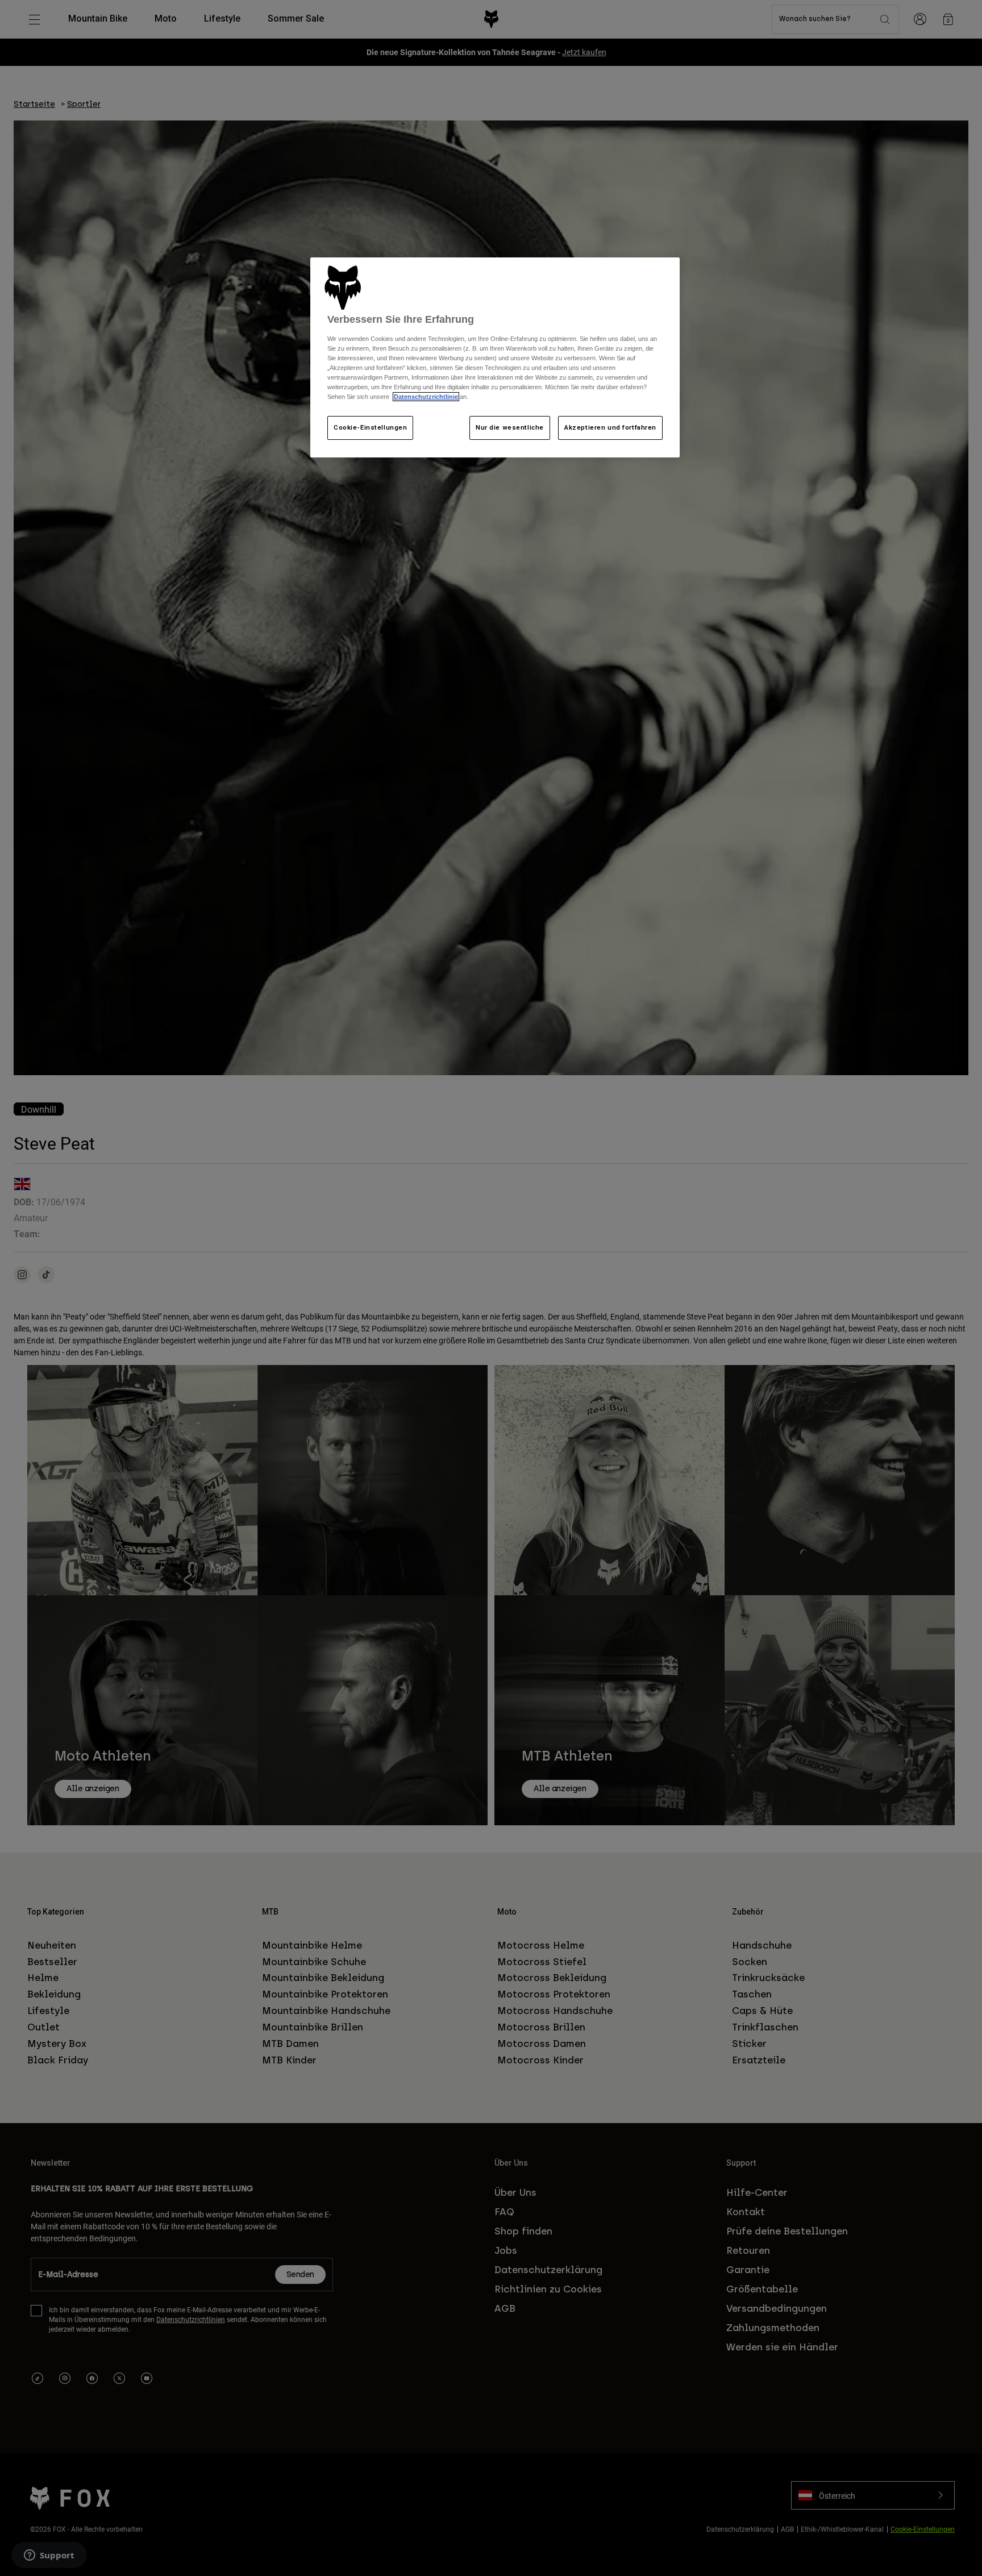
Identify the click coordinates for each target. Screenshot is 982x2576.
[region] (495, 357)
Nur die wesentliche (510, 427)
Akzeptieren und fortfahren (610, 427)
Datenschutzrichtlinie (426, 397)
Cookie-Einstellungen (370, 427)
